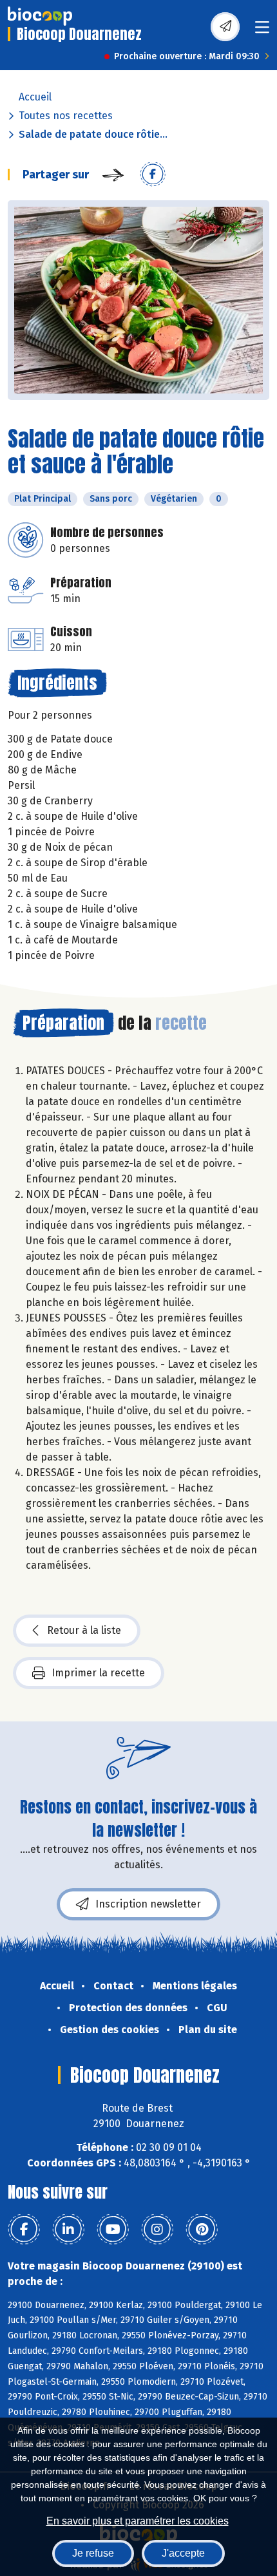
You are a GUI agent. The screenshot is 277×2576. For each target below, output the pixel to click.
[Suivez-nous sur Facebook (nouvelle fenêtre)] (24, 2230)
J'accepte (183, 2553)
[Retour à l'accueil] (40, 16)
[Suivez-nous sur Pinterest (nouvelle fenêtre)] (202, 2230)
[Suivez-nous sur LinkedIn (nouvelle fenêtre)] (68, 2230)
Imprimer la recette (98, 1673)
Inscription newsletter (148, 1904)
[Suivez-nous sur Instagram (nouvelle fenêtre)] (157, 2230)
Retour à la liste (84, 1630)
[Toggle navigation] (262, 31)
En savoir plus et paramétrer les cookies (138, 2521)
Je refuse (93, 2553)
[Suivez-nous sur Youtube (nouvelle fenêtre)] (113, 2230)
